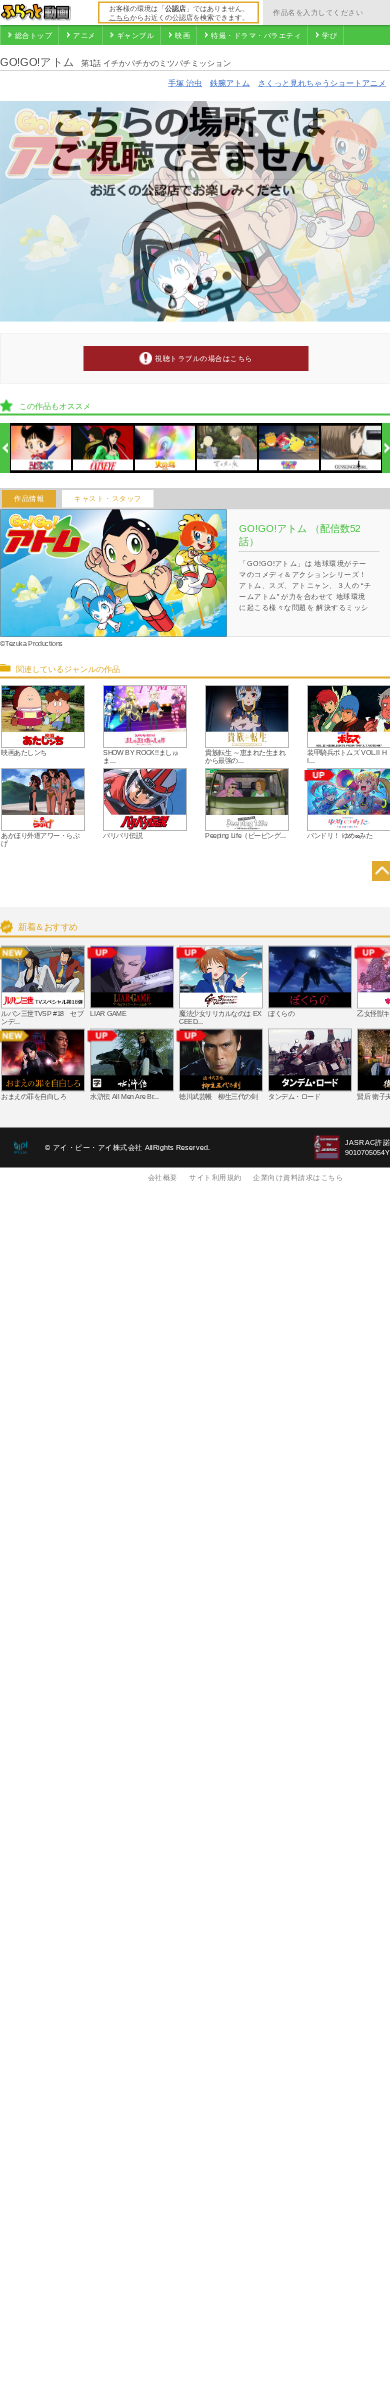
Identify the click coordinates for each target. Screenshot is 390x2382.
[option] (41, 448)
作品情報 (29, 499)
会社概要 (163, 1177)
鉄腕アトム (230, 82)
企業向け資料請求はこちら (298, 1177)
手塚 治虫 (185, 82)
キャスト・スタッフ (108, 499)
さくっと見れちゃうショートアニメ (322, 82)
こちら (119, 17)
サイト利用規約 (215, 1177)
